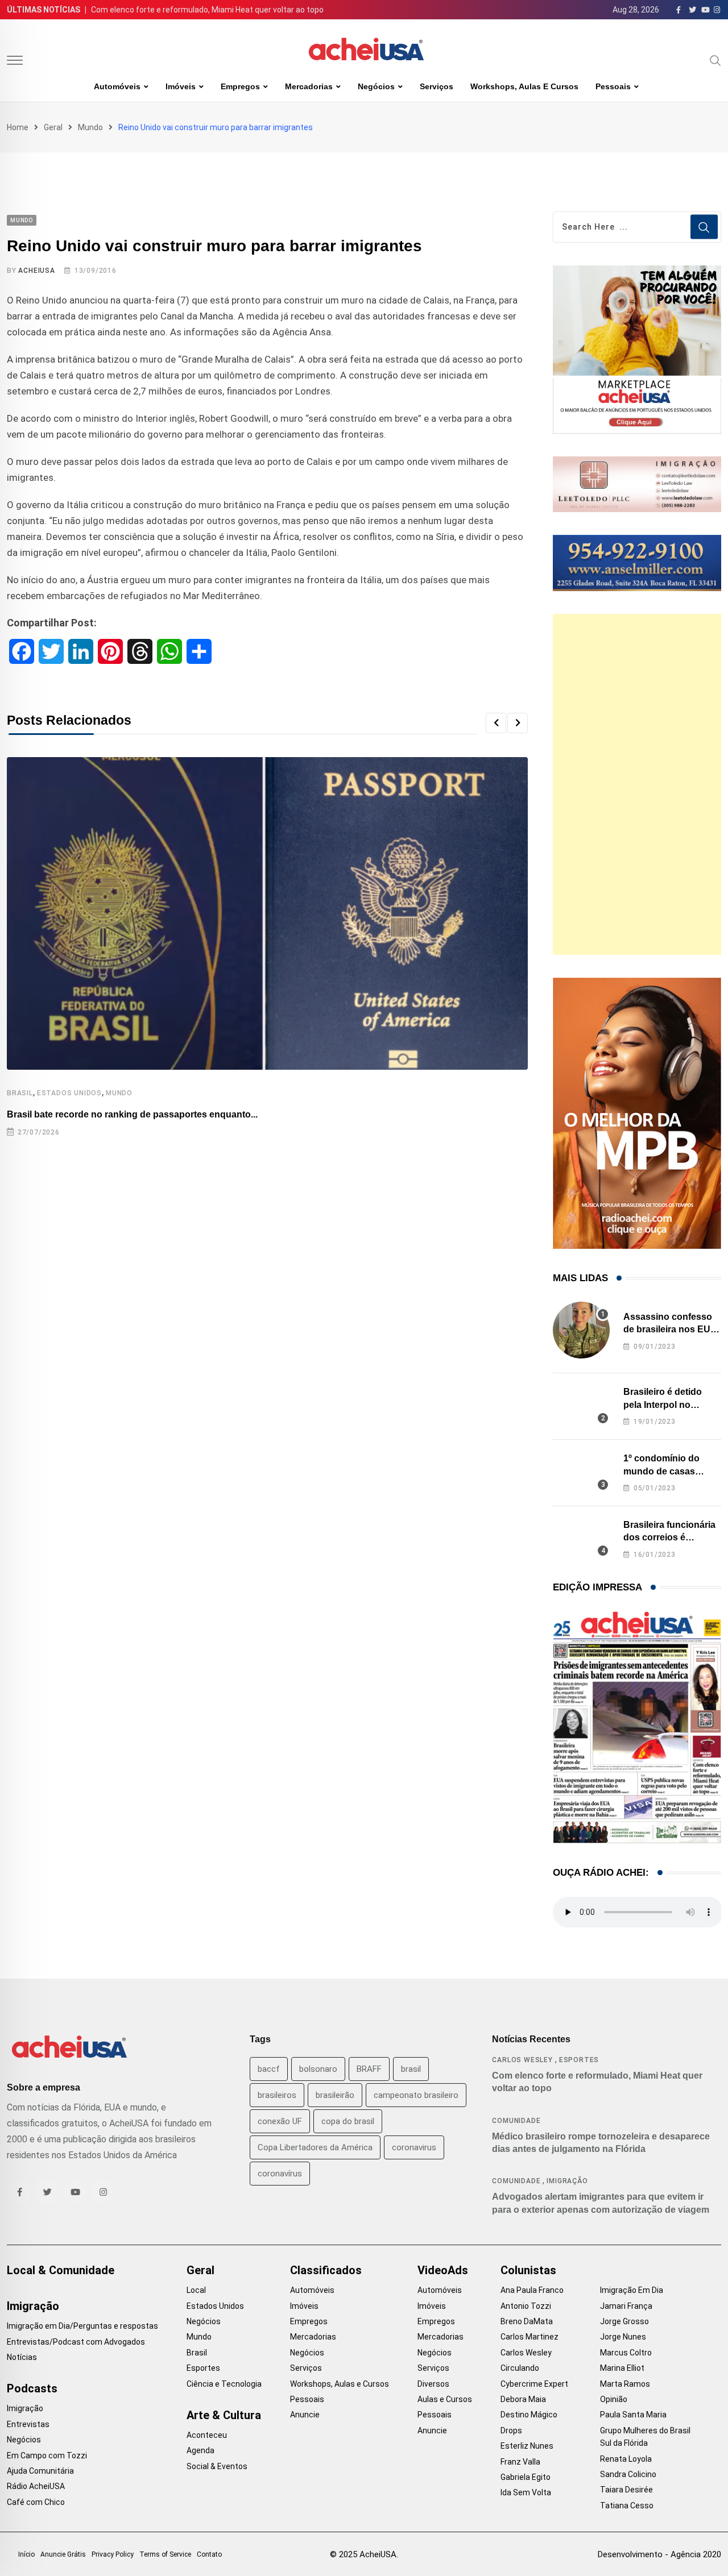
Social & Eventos (217, 2466)
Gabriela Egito (526, 2477)
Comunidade (516, 2121)
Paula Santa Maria (633, 2415)
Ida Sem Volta (526, 2492)
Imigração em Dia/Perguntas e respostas (82, 2326)
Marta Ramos (625, 2384)
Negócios (376, 86)
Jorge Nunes (623, 2337)
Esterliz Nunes (527, 2446)
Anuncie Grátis (63, 2554)
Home (18, 127)
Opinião (614, 2399)
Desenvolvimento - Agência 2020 (659, 2554)
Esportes (579, 2060)
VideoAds (443, 2270)
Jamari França (626, 2306)
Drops (511, 2430)
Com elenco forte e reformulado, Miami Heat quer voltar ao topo (207, 10)
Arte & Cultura (224, 2415)
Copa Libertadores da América (315, 2147)
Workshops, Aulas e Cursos (524, 86)
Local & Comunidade (61, 2270)
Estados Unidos (69, 1093)
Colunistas (528, 2270)
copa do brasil (348, 2121)
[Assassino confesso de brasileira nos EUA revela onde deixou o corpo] (581, 1330)
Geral (53, 127)
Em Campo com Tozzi (47, 2455)
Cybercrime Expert (534, 2384)
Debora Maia (523, 2399)
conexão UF (280, 2121)
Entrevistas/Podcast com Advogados (76, 2342)
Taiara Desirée (626, 2490)
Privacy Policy (113, 2554)
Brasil (20, 1093)
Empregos (240, 86)
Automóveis (117, 86)
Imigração (567, 2181)
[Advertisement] (637, 784)
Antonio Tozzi (526, 2306)
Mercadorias (309, 86)
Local (196, 2290)
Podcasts (32, 2388)
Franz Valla (520, 2462)
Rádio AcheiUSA (36, 2486)
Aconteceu (207, 2435)
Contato (209, 2554)
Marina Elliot (622, 2368)
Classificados (326, 2270)
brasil (411, 2069)
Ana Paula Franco (532, 2290)
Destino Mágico (529, 2415)
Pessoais (613, 86)
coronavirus (414, 2147)
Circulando (520, 2368)
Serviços (437, 86)
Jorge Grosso (624, 2321)
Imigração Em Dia (632, 2290)
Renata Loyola (626, 2459)
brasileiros (277, 2095)
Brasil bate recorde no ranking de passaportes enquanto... (132, 1114)
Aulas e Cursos (445, 2399)
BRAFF (369, 2069)
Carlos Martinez (530, 2337)
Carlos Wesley (522, 2060)
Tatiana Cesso (627, 2506)
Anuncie (305, 2415)
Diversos (433, 2384)
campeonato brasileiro (416, 2095)
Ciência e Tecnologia (224, 2384)
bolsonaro (318, 2069)
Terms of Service (165, 2554)
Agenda (200, 2450)
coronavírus (280, 2174)
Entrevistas (28, 2424)
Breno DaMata (527, 2321)
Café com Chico (36, 2502)
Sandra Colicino (628, 2474)
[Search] (715, 60)
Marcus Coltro (626, 2353)
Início (26, 2554)
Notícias (22, 2357)
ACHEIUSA (36, 271)
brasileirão (335, 2095)
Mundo (90, 127)
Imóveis (181, 86)
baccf (269, 2069)
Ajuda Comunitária (40, 2471)
